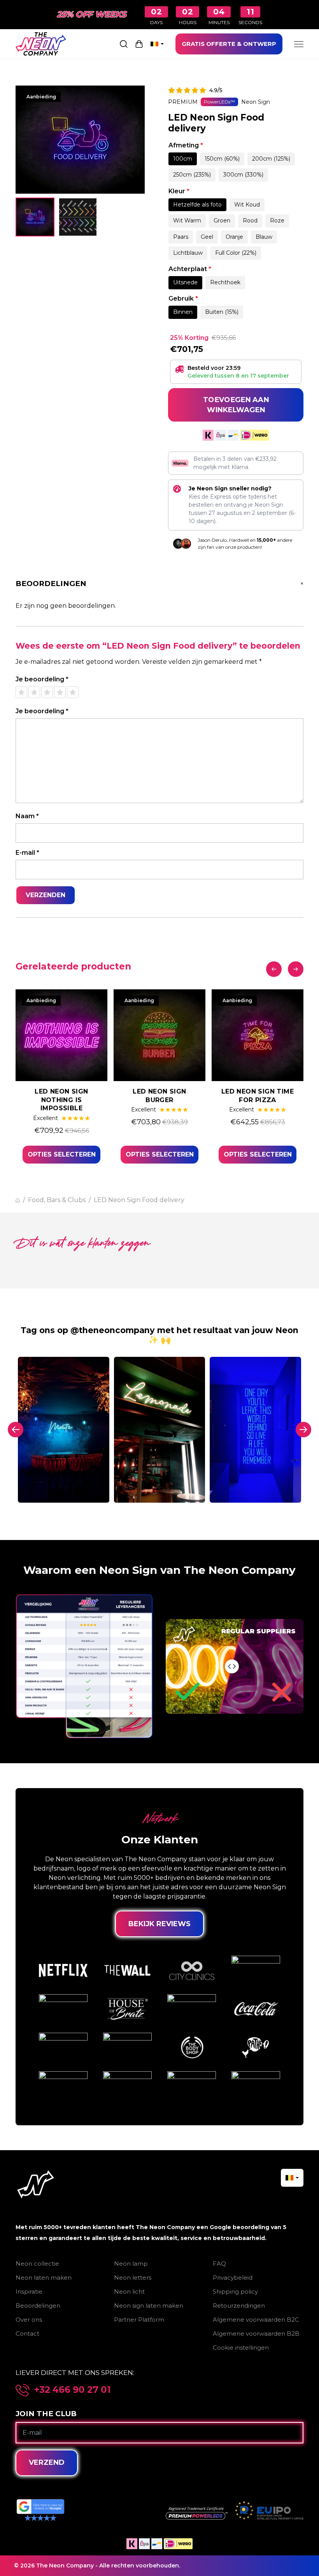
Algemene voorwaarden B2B (256, 2334)
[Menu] (299, 44)
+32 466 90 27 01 (73, 2390)
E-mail (27, 853)
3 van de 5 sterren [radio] (47, 692)
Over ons (29, 2320)
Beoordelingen (38, 2306)
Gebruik (183, 298)
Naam (27, 816)
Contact (27, 2334)
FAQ (219, 2264)
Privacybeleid (233, 2278)
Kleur (179, 191)
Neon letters (133, 2278)
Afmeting (186, 145)
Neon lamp (131, 2264)
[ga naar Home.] (18, 1200)
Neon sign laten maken (149, 2306)
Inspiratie (29, 2292)
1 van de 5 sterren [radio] (21, 692)
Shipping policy (235, 2292)
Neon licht (129, 2292)
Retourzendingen (239, 2306)
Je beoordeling (42, 679)
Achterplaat (190, 269)
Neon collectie (37, 2264)
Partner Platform (139, 2320)
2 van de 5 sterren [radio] (34, 692)
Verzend (47, 2462)
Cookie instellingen (241, 2348)
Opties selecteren (62, 1154)
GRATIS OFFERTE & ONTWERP (229, 44)
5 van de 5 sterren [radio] (73, 692)
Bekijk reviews (159, 1924)
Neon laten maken (44, 2278)
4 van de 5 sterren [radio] (60, 692)
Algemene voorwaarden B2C (256, 2320)
